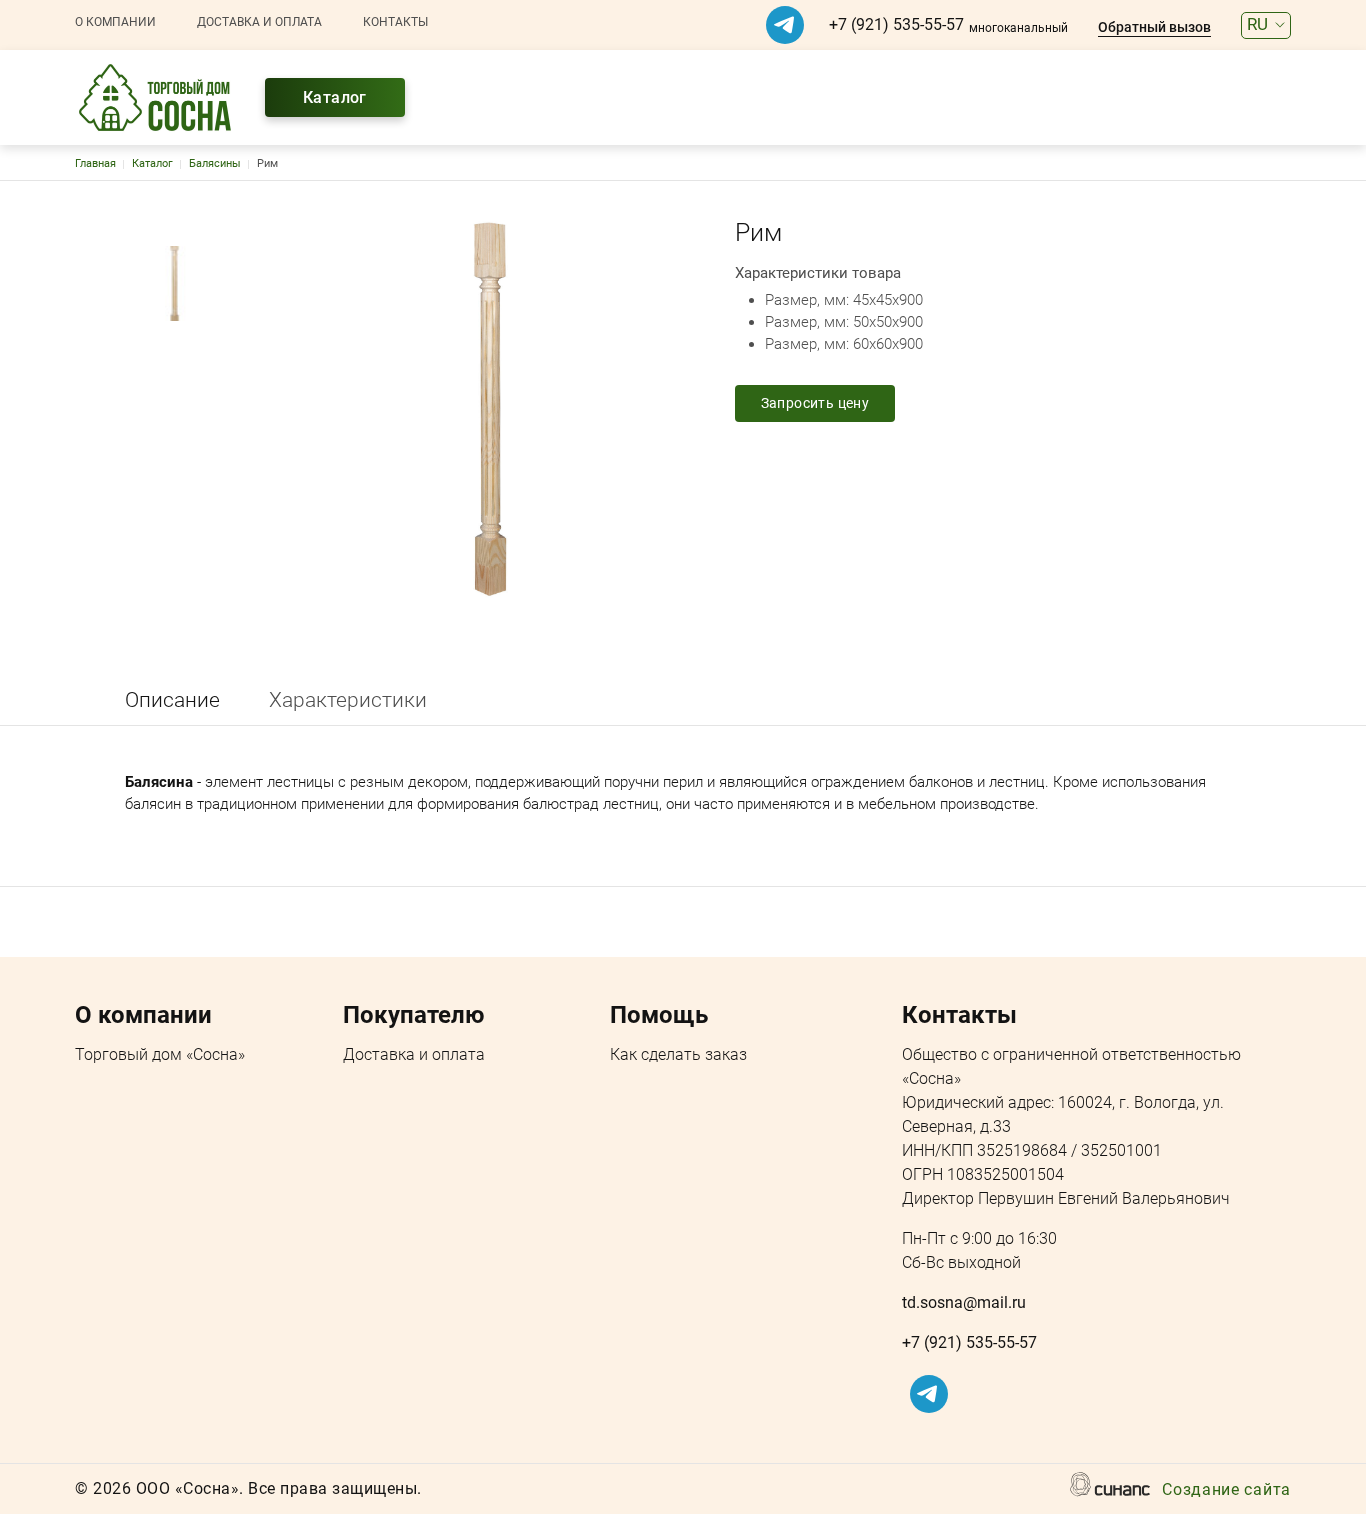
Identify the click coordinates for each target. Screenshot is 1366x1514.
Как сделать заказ (678, 1054)
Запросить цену (815, 403)
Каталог (335, 97)
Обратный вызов (1154, 27)
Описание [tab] (172, 700)
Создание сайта (1226, 1489)
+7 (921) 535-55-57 (896, 24)
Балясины (215, 163)
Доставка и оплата (259, 22)
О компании (115, 22)
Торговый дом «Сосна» (160, 1054)
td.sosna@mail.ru (964, 1302)
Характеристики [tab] (348, 700)
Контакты (395, 22)
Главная (95, 163)
